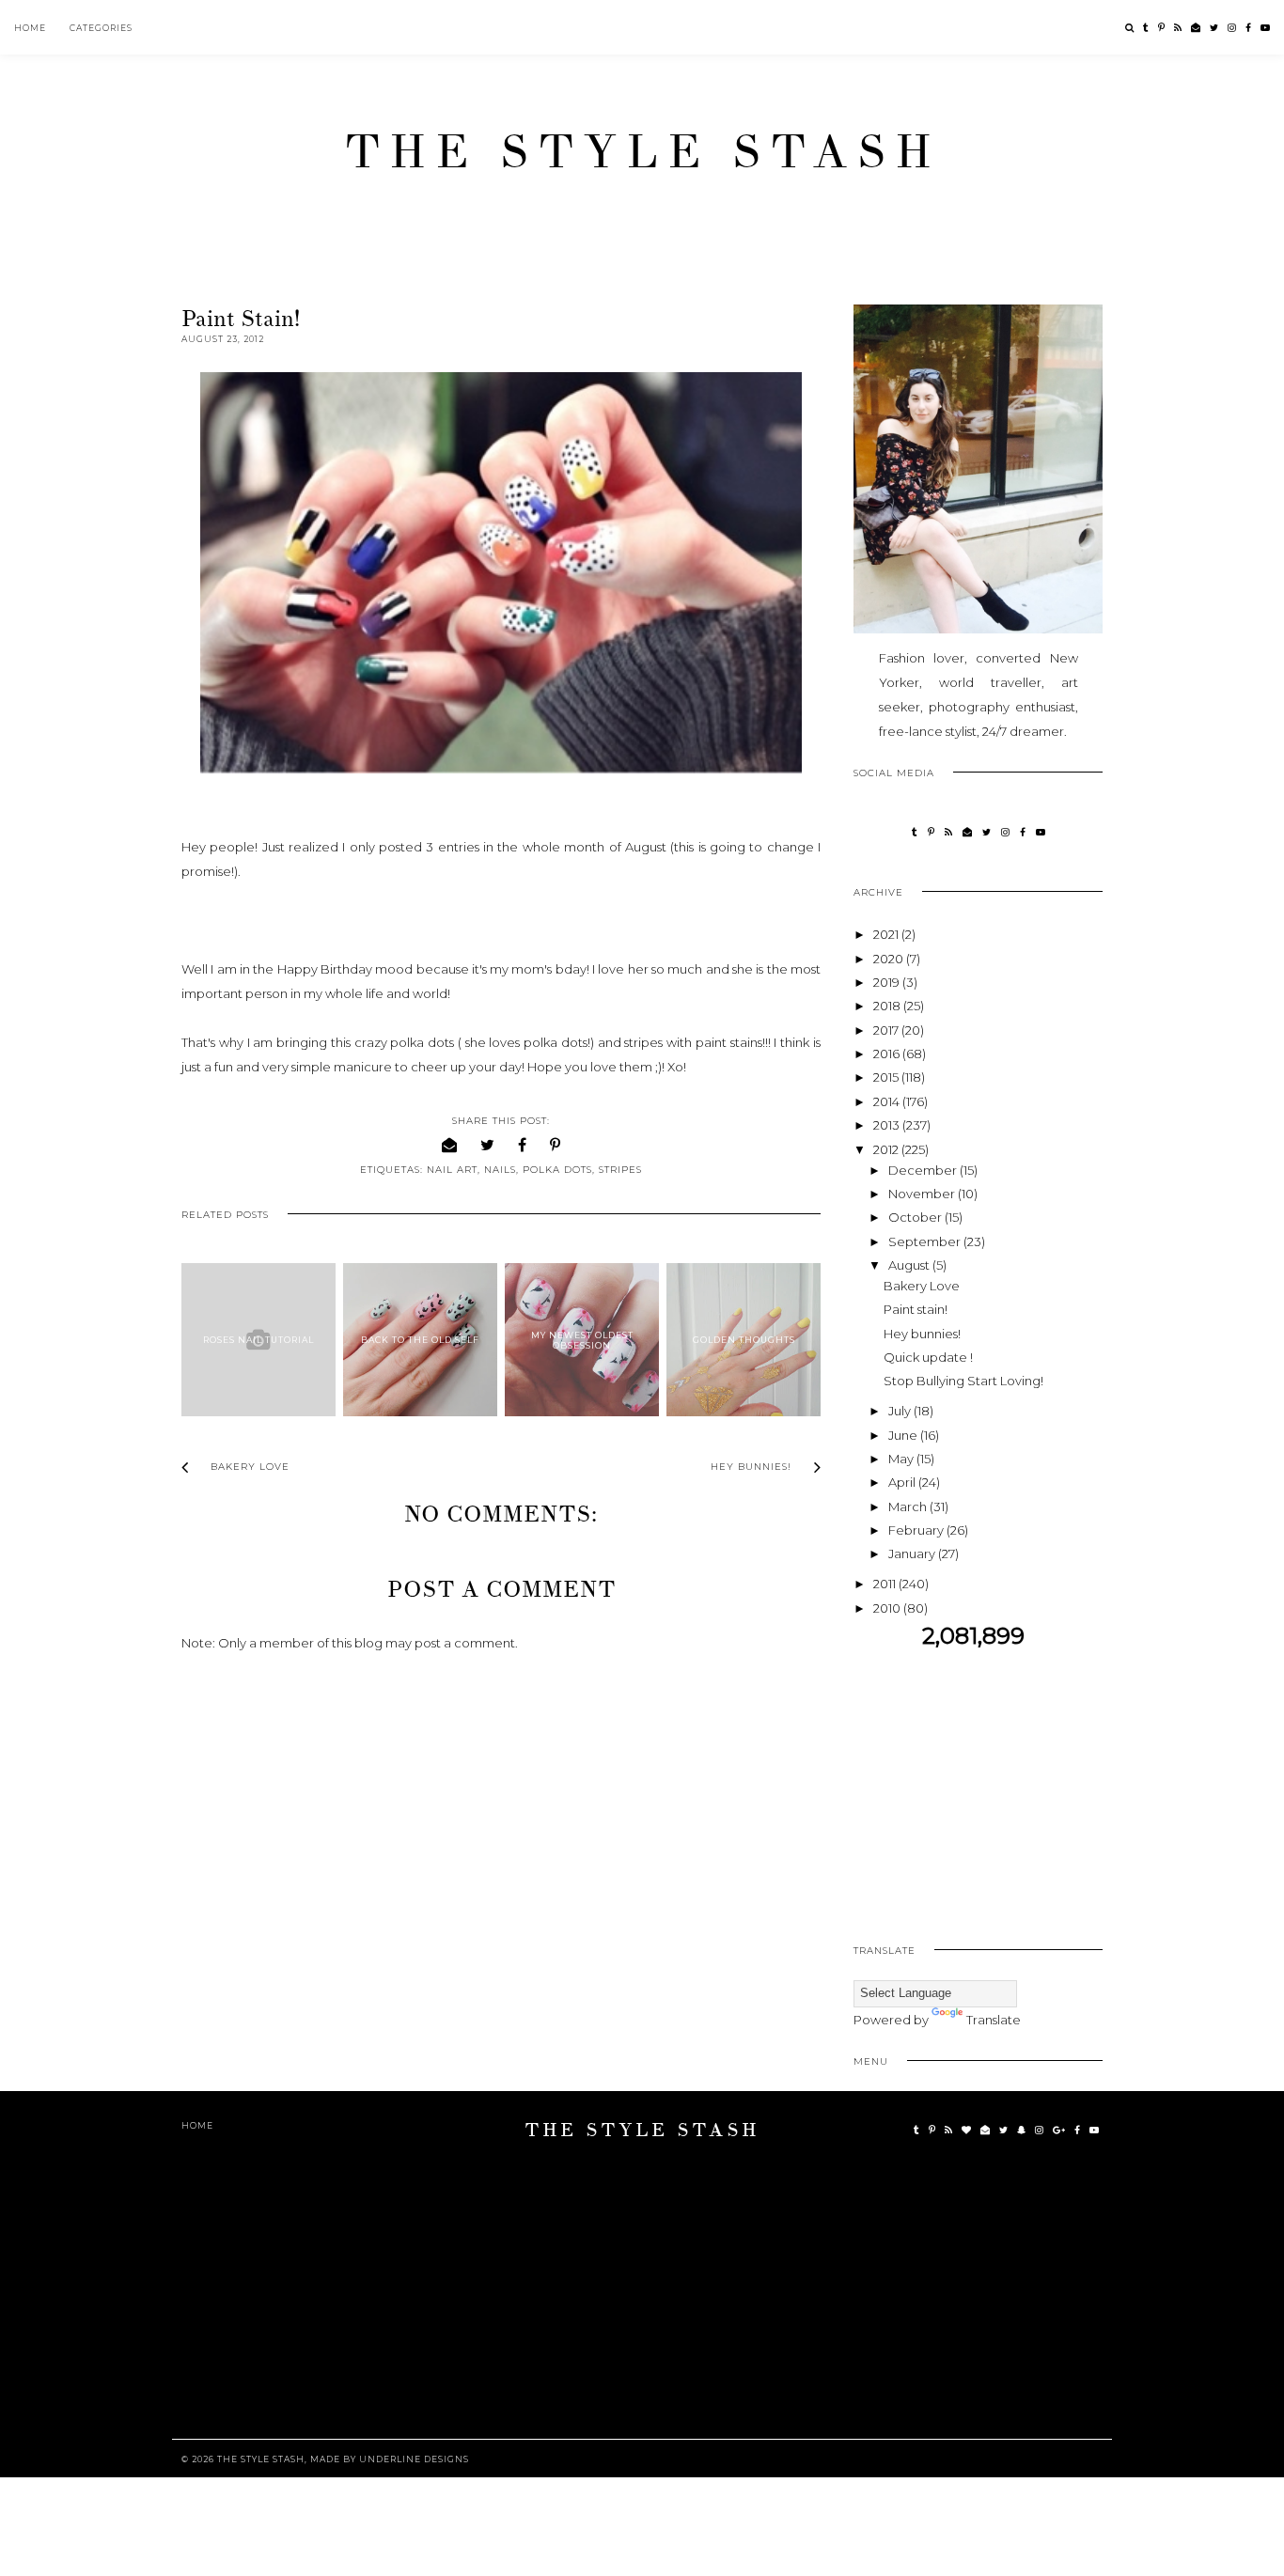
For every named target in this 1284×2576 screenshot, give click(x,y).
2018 (888, 1006)
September (926, 1241)
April (903, 1482)
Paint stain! (916, 1309)
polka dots (557, 1170)
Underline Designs (414, 2459)
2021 (887, 934)
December (924, 1170)
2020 (890, 959)
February (917, 1530)
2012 (887, 1149)
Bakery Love (922, 1286)
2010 (888, 1608)
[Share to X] (488, 1145)
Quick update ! (928, 1357)
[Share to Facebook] (523, 1145)
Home (30, 28)
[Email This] (450, 1145)
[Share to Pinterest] (556, 1145)
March (909, 1507)
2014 (888, 1101)
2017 (887, 1030)
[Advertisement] (1011, 1782)
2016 (888, 1054)
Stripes (620, 1170)
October (916, 1217)
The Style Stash (642, 152)
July (901, 1411)
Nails (500, 1170)
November (923, 1194)
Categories (101, 28)
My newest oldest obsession (582, 1340)
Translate (994, 2020)
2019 (888, 982)
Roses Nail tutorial (258, 1340)
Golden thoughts (744, 1340)
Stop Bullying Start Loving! (963, 1381)
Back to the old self (420, 1340)
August (910, 1265)
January (913, 1553)
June (904, 1435)
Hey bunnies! (922, 1334)
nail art (452, 1170)
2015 (887, 1077)
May (902, 1459)
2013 (888, 1125)
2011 (886, 1584)
